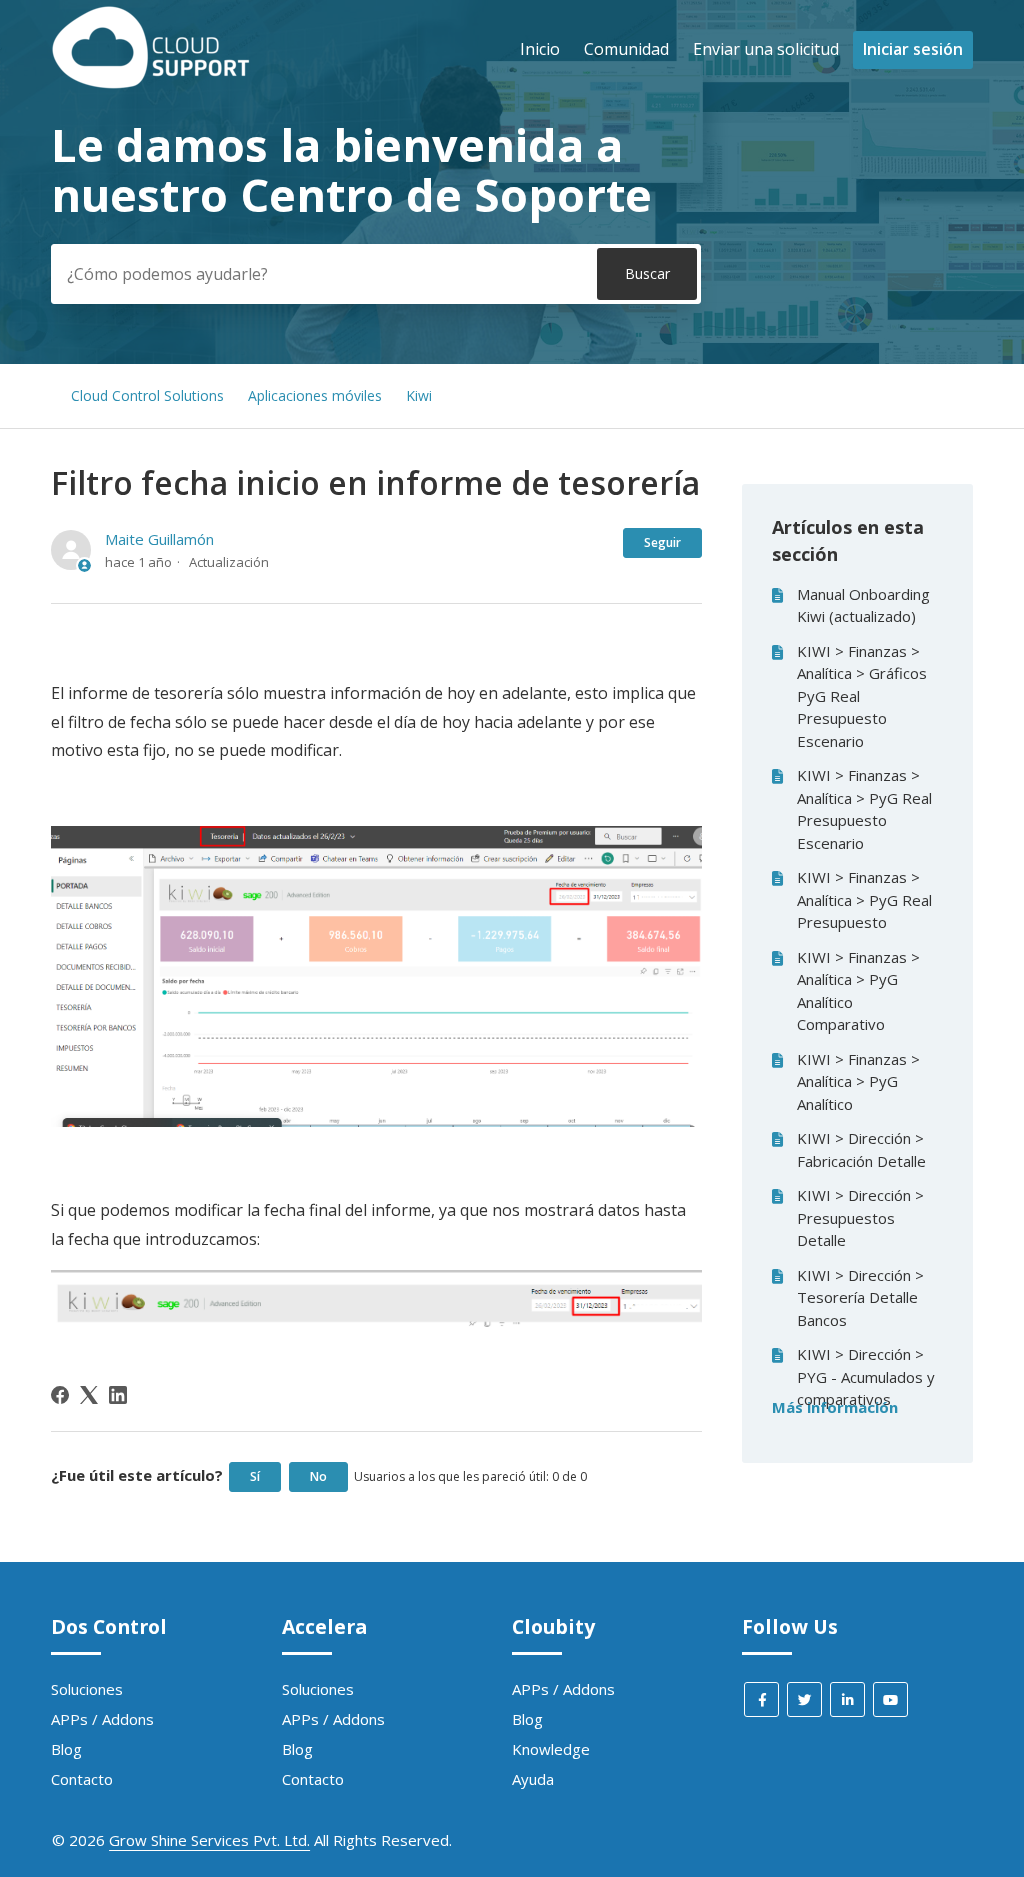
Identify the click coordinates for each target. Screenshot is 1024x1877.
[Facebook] (60, 1395)
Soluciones (87, 1689)
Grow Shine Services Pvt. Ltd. (209, 1840)
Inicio (540, 49)
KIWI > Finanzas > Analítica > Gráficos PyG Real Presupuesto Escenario (862, 696)
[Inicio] (151, 83)
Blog (66, 1749)
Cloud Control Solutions (147, 395)
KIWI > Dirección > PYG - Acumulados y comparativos (866, 1376)
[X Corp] (89, 1395)
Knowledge (551, 1749)
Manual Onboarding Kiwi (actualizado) (863, 605)
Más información (835, 1407)
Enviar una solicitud (766, 49)
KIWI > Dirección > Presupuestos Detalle (860, 1217)
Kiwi (419, 395)
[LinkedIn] (118, 1395)
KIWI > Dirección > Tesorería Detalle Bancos (860, 1297)
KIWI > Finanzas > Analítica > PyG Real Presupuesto (864, 899)
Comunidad (626, 49)
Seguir (662, 542)
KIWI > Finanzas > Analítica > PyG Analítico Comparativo (858, 991)
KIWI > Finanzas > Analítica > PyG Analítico (858, 1081)
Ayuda (533, 1779)
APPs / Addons (102, 1719)
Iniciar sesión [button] (913, 49)
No (318, 1476)
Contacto (82, 1779)
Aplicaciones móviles (315, 395)
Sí (255, 1476)
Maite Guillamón (159, 539)
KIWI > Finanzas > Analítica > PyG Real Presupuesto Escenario (864, 809)
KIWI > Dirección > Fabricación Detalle (861, 1149)
